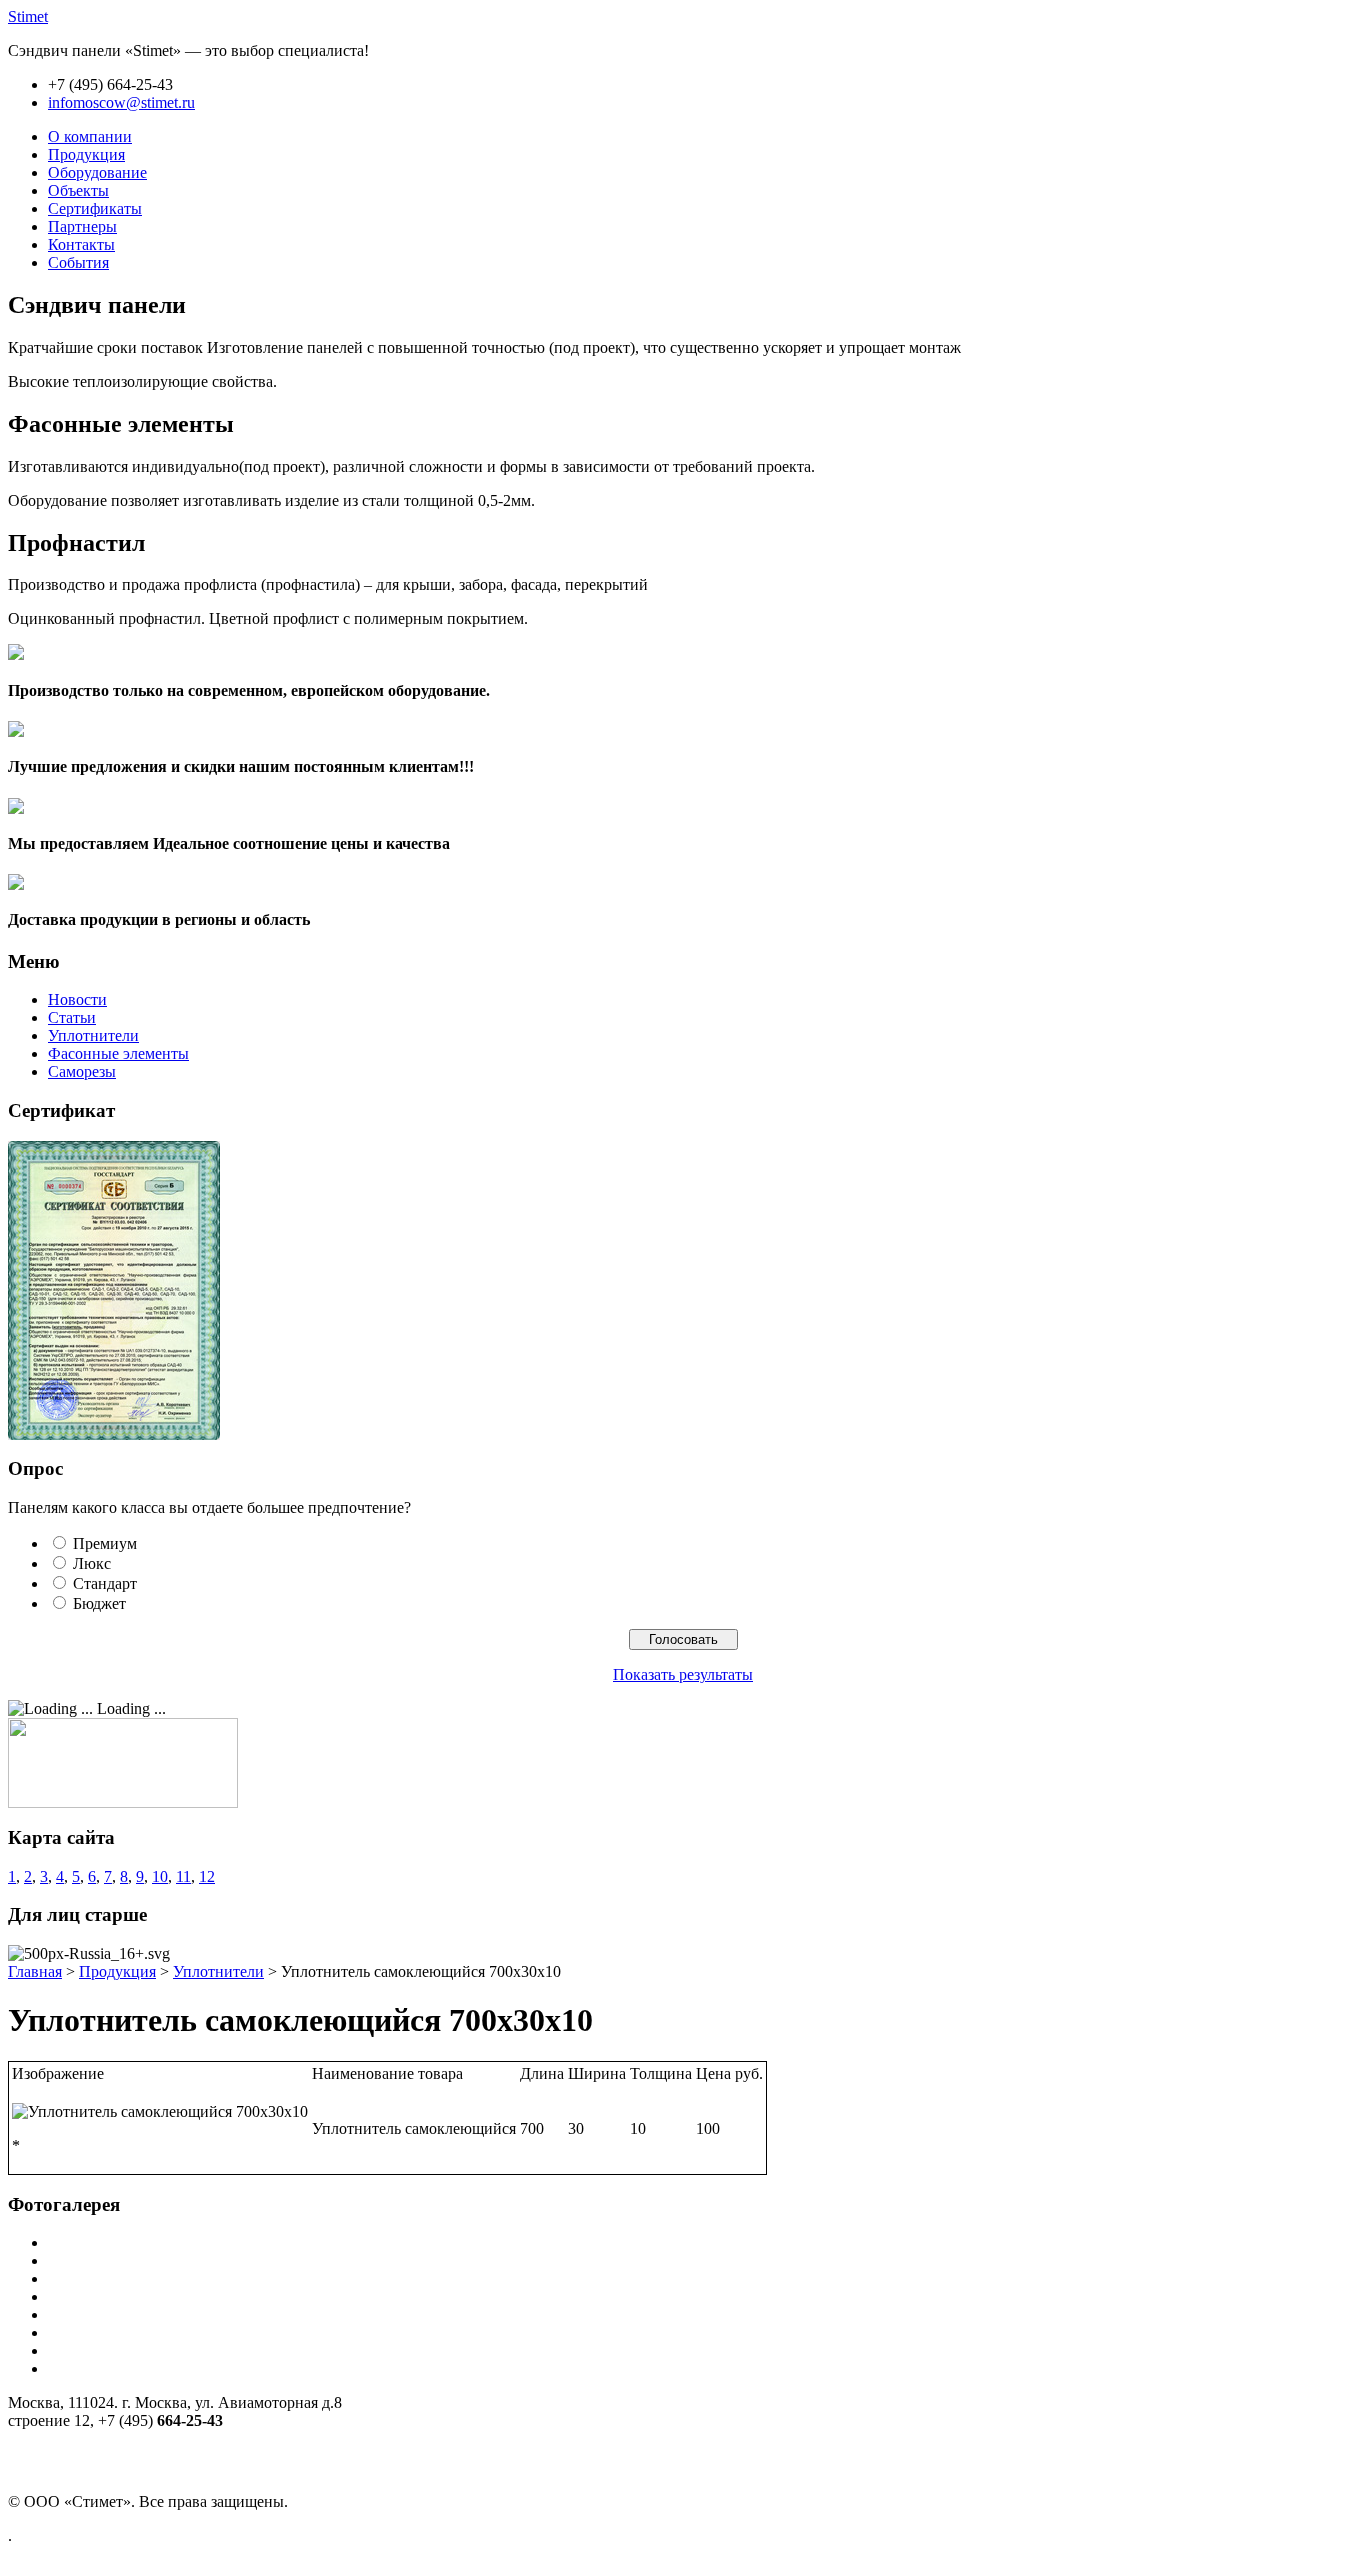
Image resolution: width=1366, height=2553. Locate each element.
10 (160, 1876)
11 (183, 1876)
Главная (35, 1971)
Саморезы (82, 1071)
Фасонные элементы (118, 1053)
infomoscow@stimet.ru (121, 102)
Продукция (117, 1971)
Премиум (105, 1543)
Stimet (28, 16)
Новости (77, 999)
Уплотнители (93, 1035)
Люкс (92, 1563)
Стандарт (105, 1583)
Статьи (72, 1017)
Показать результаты (683, 1674)
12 (207, 1876)
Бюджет (99, 1603)
